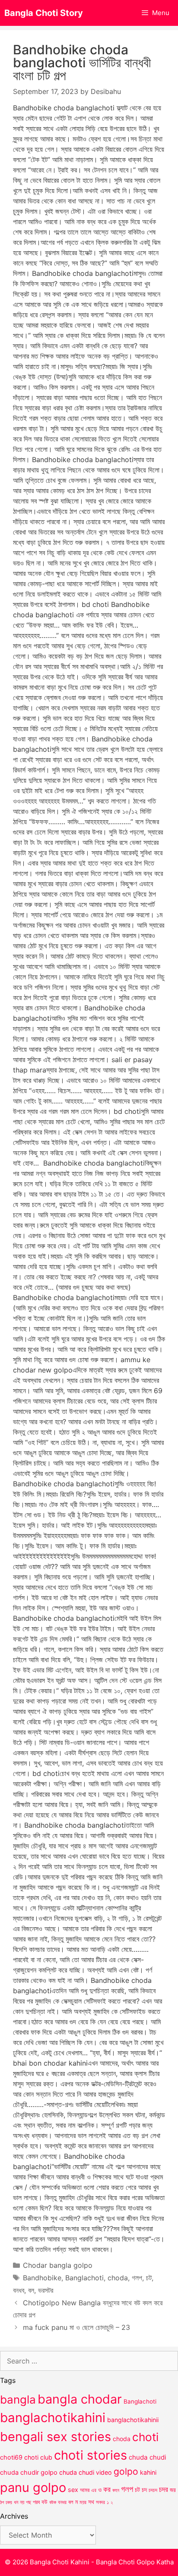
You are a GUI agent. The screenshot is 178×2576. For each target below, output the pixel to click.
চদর (164, 2489)
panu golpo (33, 2487)
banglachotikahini (53, 2418)
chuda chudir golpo (29, 2473)
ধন (16, 2502)
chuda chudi (148, 2457)
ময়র (83, 2502)
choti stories (91, 2455)
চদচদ (153, 2490)
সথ (91, 2502)
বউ (44, 2502)
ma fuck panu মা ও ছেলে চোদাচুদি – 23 (76, 2327)
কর (107, 2489)
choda (118, 2278)
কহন (116, 2490)
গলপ (137, 2278)
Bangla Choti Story (44, 13)
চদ (144, 2490)
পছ (29, 2502)
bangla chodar (80, 2399)
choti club (38, 2457)
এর (94, 2490)
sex (73, 2490)
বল (31, 2290)
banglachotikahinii (133, 2420)
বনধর (62, 2502)
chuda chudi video (86, 2472)
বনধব (19, 2290)
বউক (53, 2502)
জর (173, 2490)
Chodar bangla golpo (58, 2265)
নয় (22, 2502)
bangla (18, 2399)
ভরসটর (46, 2290)
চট (149, 2278)
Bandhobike (42, 2278)
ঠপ (2, 2502)
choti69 (11, 2457)
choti (145, 2437)
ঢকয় (9, 2503)
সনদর (100, 2502)
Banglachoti (84, 2278)
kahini (148, 2472)
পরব (36, 2502)
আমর (85, 2490)
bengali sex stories (56, 2437)
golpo (126, 2471)
